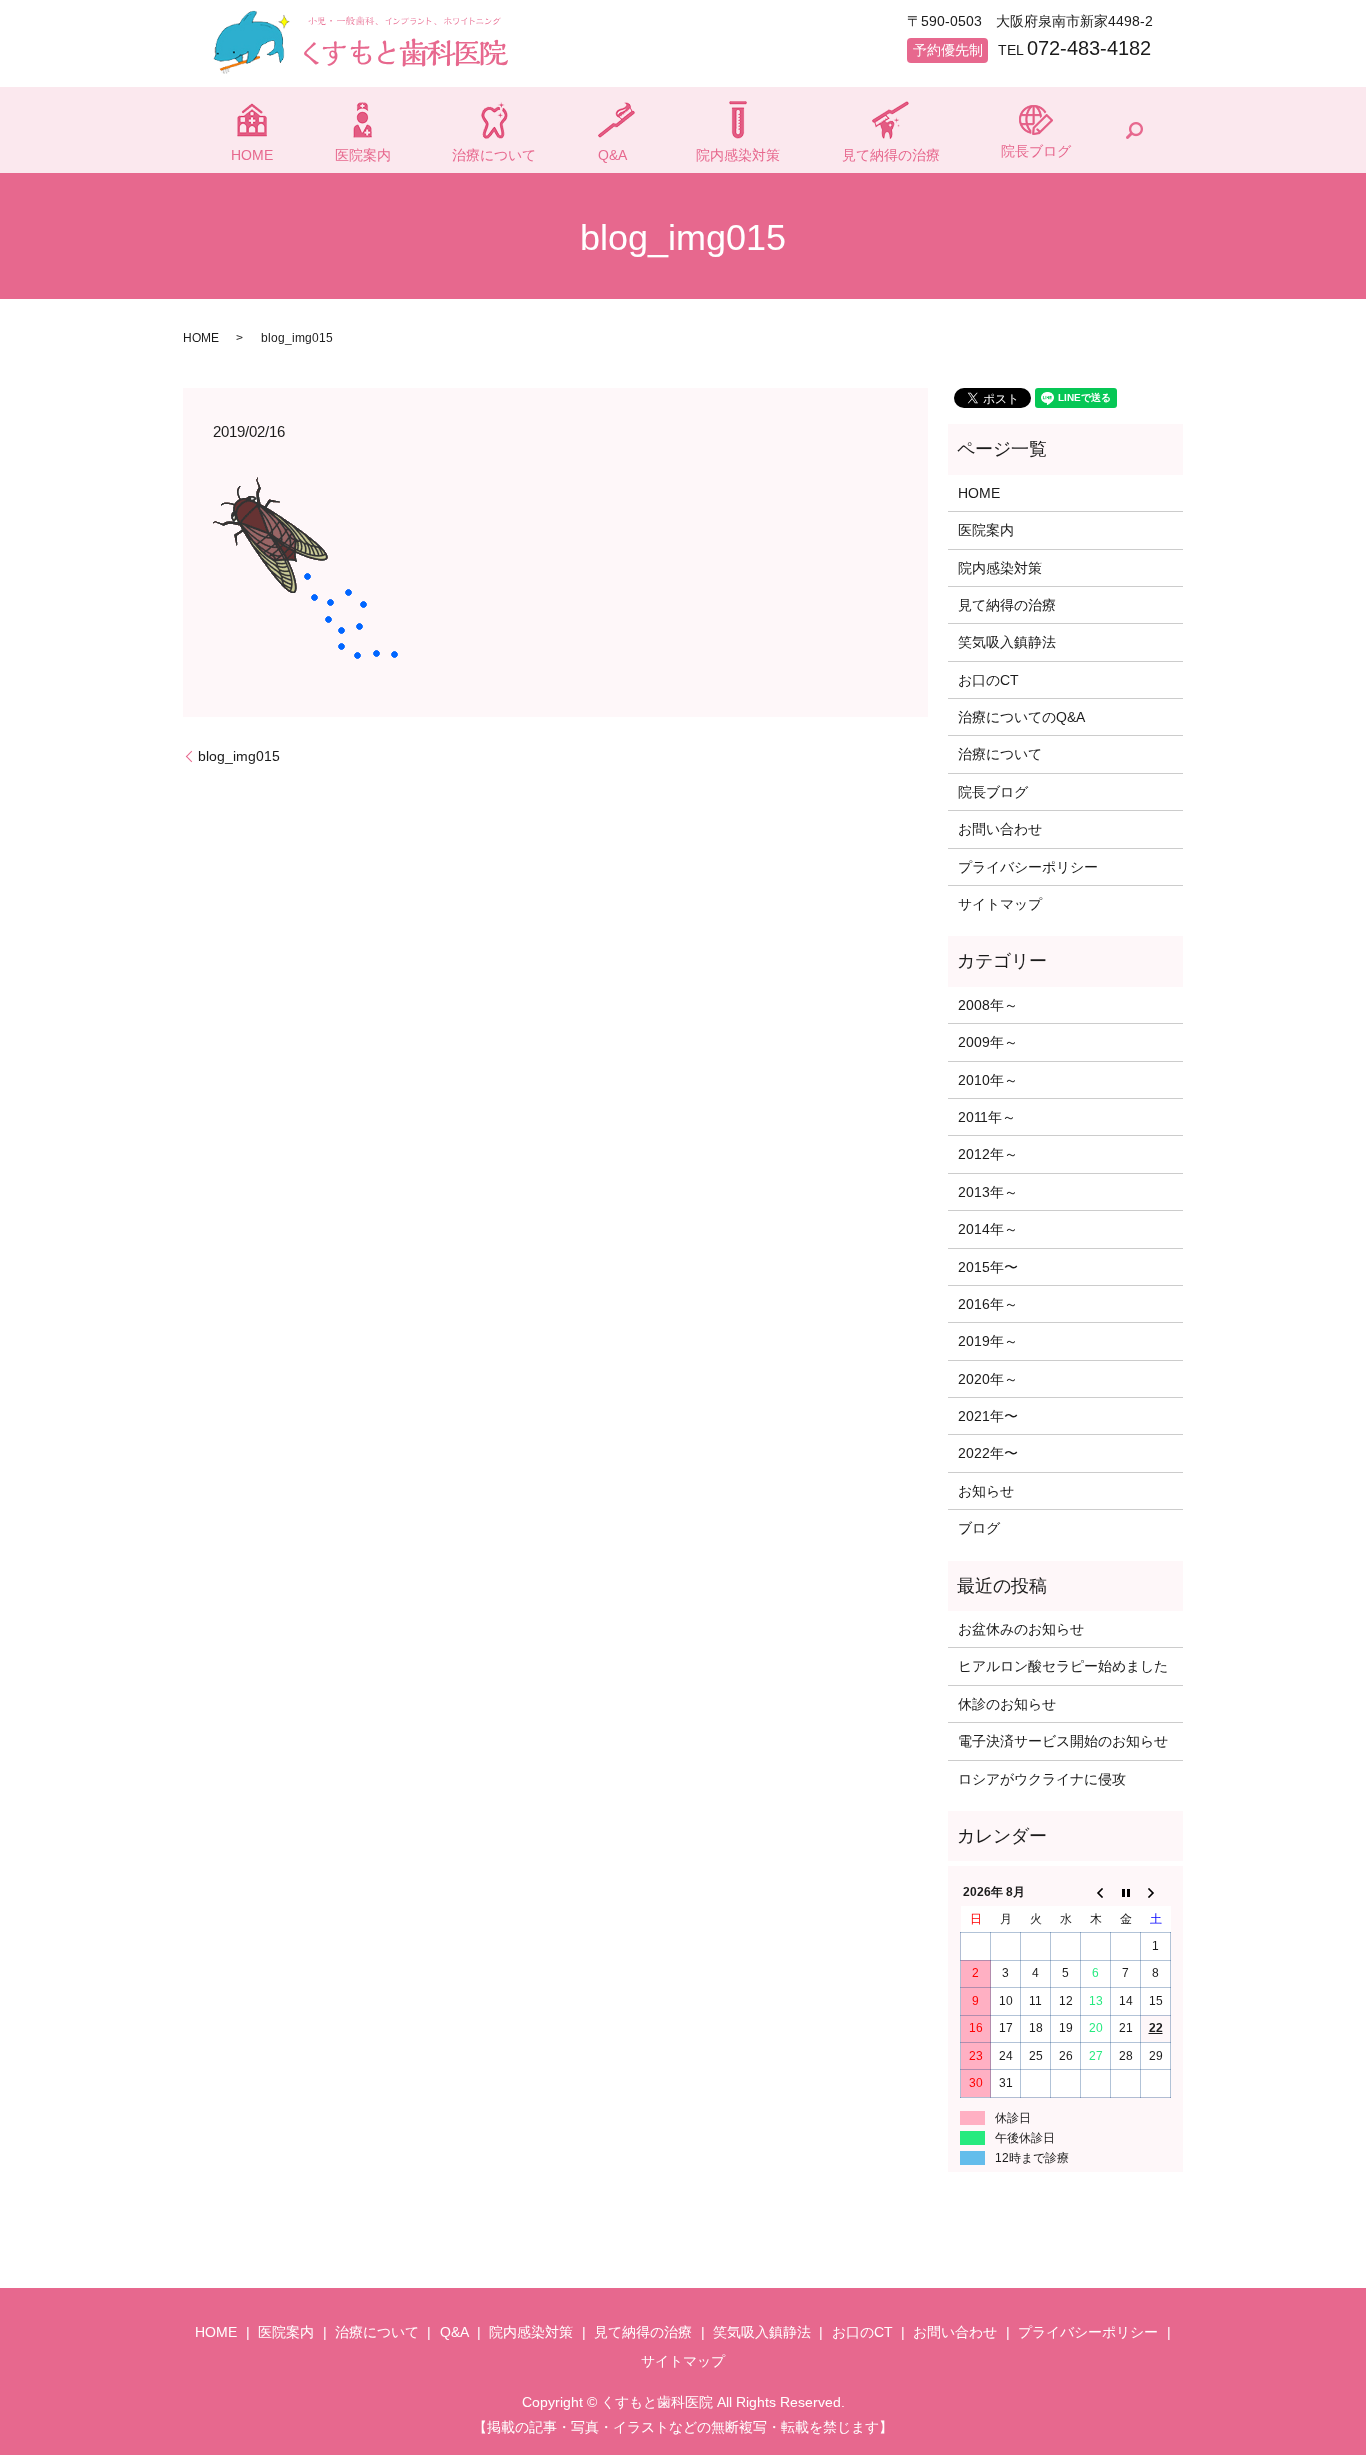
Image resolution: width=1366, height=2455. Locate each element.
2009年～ (988, 1042)
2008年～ (988, 1005)
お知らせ (986, 1491)
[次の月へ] (1156, 1893)
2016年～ (988, 1304)
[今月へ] (1126, 1893)
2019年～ (988, 1341)
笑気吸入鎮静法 (1007, 642)
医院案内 (363, 155)
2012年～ (988, 1154)
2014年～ (988, 1229)
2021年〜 (988, 1416)
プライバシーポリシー (1028, 867)
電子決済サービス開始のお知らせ (1063, 1741)
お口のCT (988, 680)
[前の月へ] (1096, 1893)
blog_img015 (239, 756)
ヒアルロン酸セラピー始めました (1063, 1666)
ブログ (979, 1528)
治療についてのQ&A (1021, 717)
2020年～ (988, 1379)
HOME (252, 155)
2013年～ (988, 1192)
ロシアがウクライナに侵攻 (1042, 1779)
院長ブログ (1036, 151)
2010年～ (988, 1080)
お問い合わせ (1000, 829)
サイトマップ (1000, 904)
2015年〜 (988, 1267)
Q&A (612, 155)
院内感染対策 (738, 155)
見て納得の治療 (891, 155)
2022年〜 (988, 1453)
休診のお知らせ (1007, 1704)
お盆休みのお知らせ (1021, 1629)
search (1134, 130)
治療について (494, 155)
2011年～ (987, 1117)
